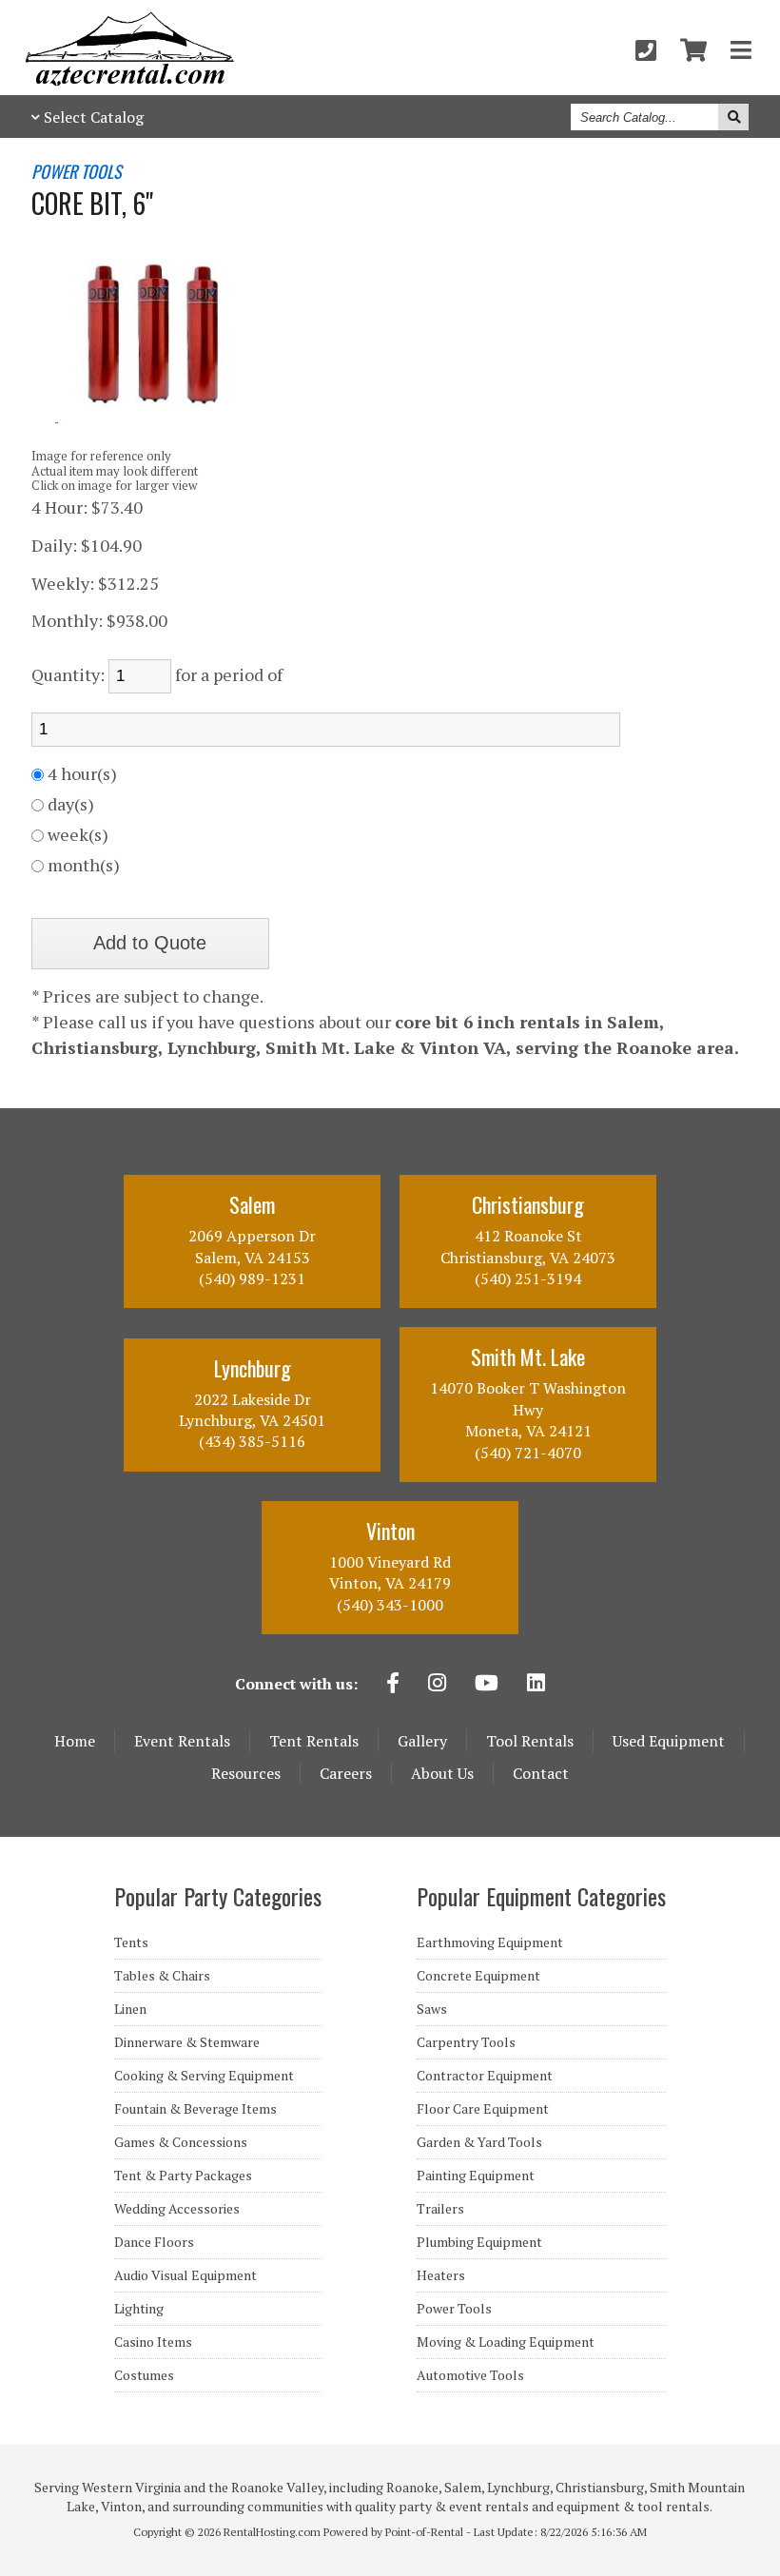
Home (75, 1741)
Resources (246, 1773)
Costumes (144, 2375)
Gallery (422, 1741)
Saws (432, 2009)
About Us (442, 1773)
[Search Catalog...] (733, 117)
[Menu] (741, 50)
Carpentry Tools (466, 2042)
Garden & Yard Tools (479, 2142)
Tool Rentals (530, 1741)
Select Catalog (94, 117)
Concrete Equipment (478, 1976)
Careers (346, 1773)
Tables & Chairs (162, 1976)
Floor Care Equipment (483, 2109)
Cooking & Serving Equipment (204, 2076)
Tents (131, 1942)
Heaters (441, 2275)
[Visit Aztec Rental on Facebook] (393, 1685)
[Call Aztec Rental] (646, 50)
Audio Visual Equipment (185, 2275)
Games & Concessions (181, 2142)
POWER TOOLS (77, 172)
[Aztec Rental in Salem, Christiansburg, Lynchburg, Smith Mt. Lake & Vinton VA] (130, 81)
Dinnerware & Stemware (187, 2042)
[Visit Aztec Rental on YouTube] (487, 1685)
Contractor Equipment (485, 2076)
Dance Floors (154, 2242)
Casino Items (153, 2342)
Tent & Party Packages (183, 2176)
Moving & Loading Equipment (506, 2342)
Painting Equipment (476, 2176)
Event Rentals (182, 1741)
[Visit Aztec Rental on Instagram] (437, 1685)
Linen (130, 2009)
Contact (541, 1773)
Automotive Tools (470, 2375)
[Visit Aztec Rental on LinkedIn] (536, 1685)
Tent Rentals (314, 1741)
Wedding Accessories (177, 2209)
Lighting (139, 2309)
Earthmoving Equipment (490, 1942)
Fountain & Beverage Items (195, 2109)
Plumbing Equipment (479, 2242)
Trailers (440, 2209)
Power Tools (454, 2309)
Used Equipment (669, 1741)
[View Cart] (693, 50)
